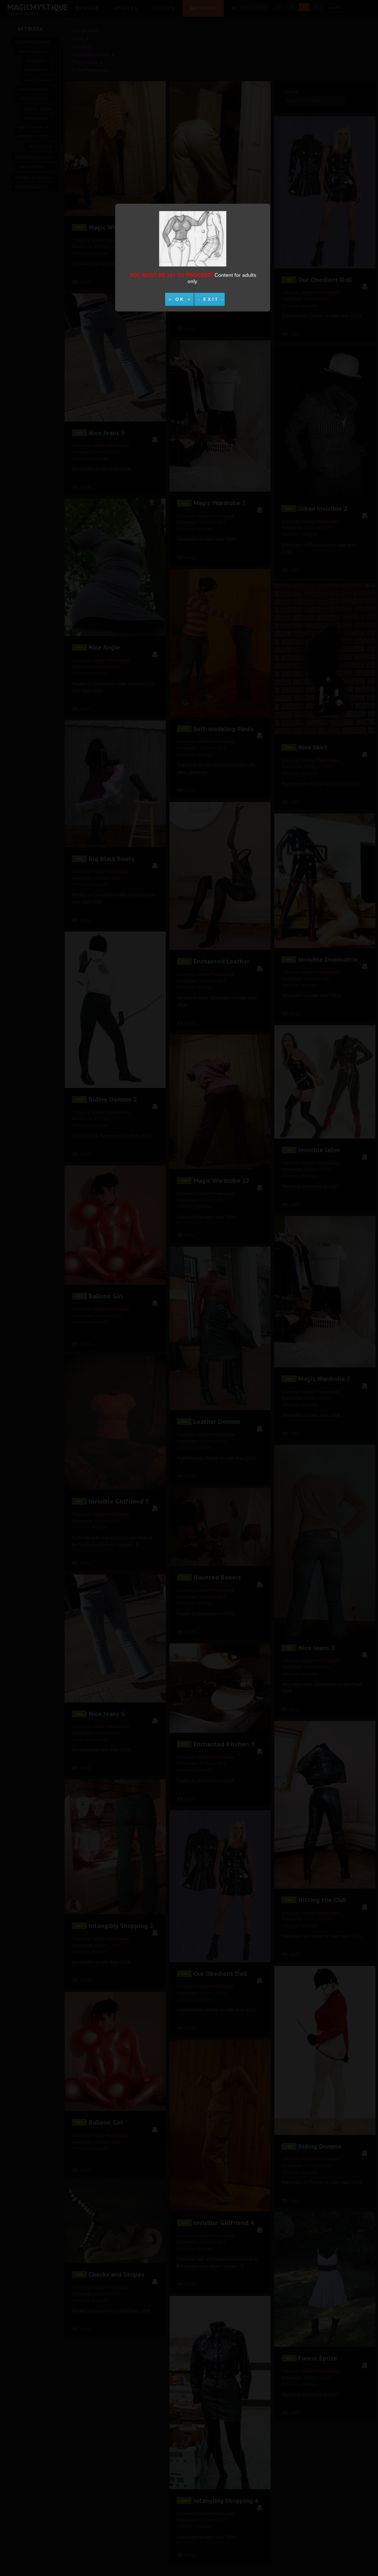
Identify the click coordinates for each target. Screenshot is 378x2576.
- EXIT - (211, 299)
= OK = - (183, 299)
